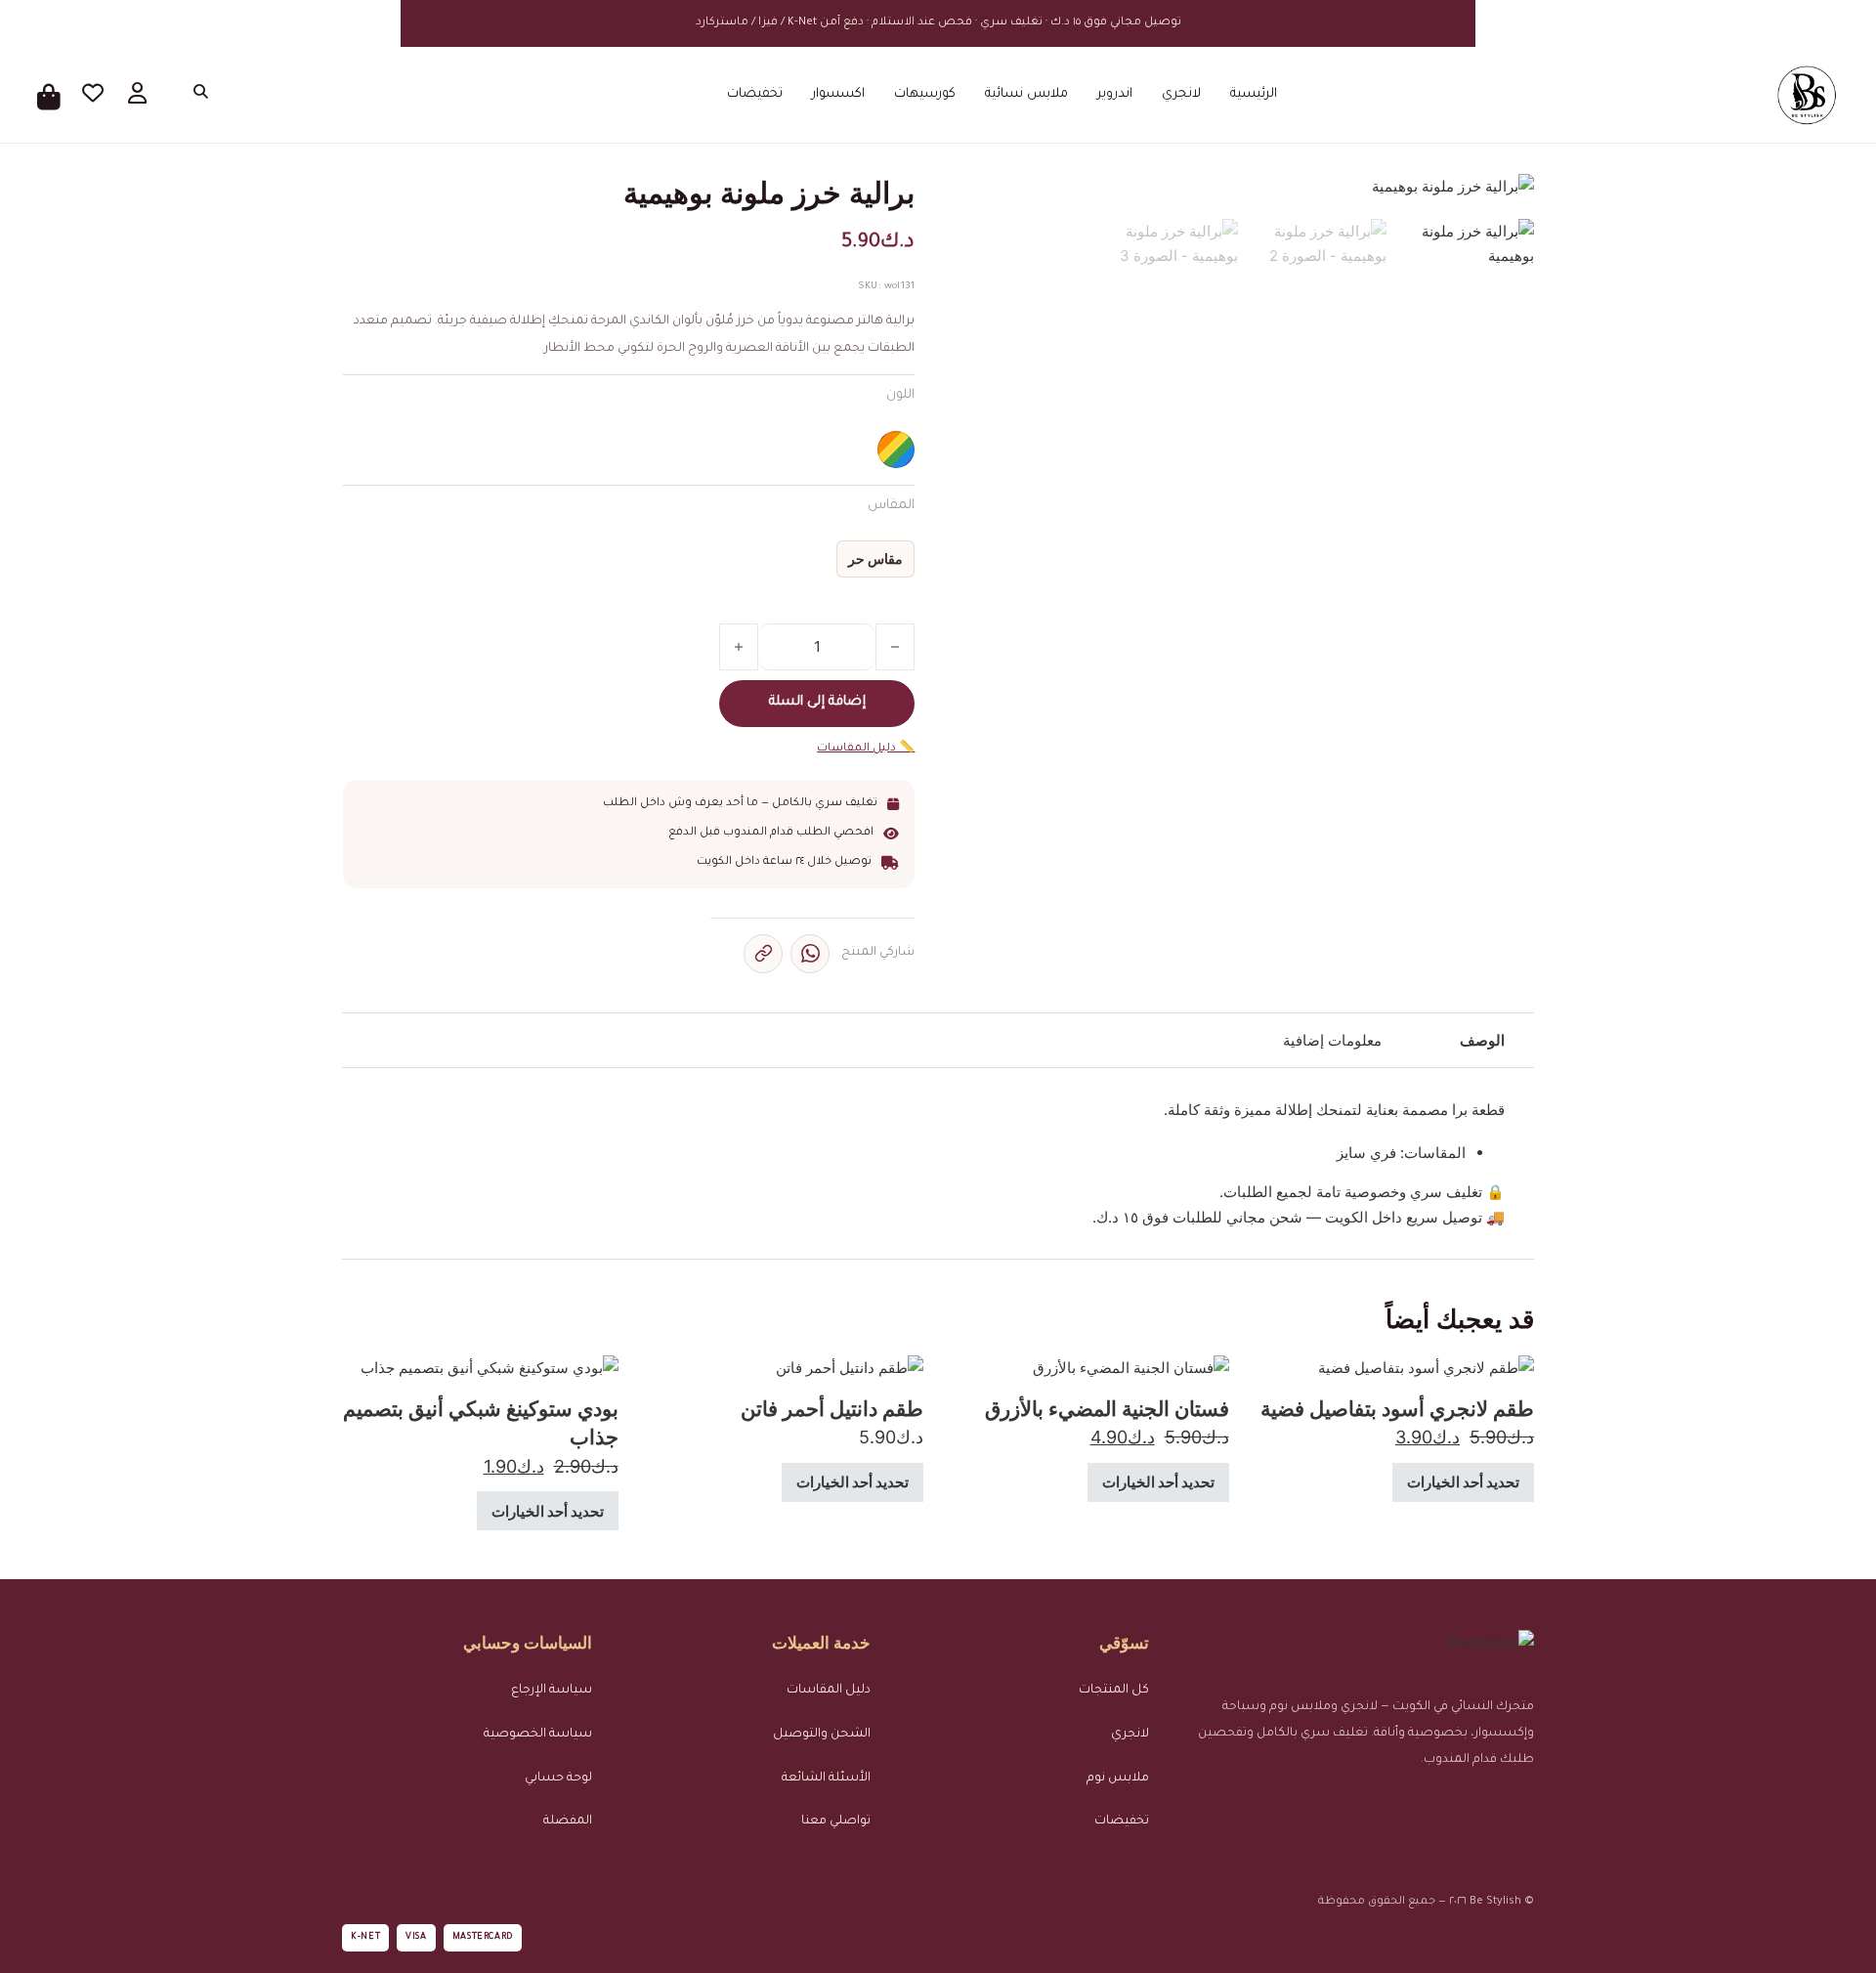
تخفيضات (755, 94)
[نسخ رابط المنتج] (763, 954)
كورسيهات (925, 94)
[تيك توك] (1466, 1809)
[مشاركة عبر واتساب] (810, 954)
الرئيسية (1254, 94)
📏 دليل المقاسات (866, 749)
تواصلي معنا (836, 1822)
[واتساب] (1416, 1809)
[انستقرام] (1516, 1809)
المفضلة (568, 1822)
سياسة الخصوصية (538, 1735)
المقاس (891, 506)
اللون (900, 395)
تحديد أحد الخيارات (1463, 1482)
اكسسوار (838, 94)
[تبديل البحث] (197, 95)
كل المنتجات (1114, 1691)
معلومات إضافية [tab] (1332, 1040)
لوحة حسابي (558, 1779)
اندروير (1115, 94)
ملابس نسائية (1026, 94)
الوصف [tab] (1482, 1040)
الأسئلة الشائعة (826, 1779)
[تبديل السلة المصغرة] (50, 95)
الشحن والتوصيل (822, 1735)
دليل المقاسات (829, 1691)
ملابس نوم (1118, 1779)
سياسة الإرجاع (552, 1691)
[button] (988, 199)
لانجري (1181, 94)
